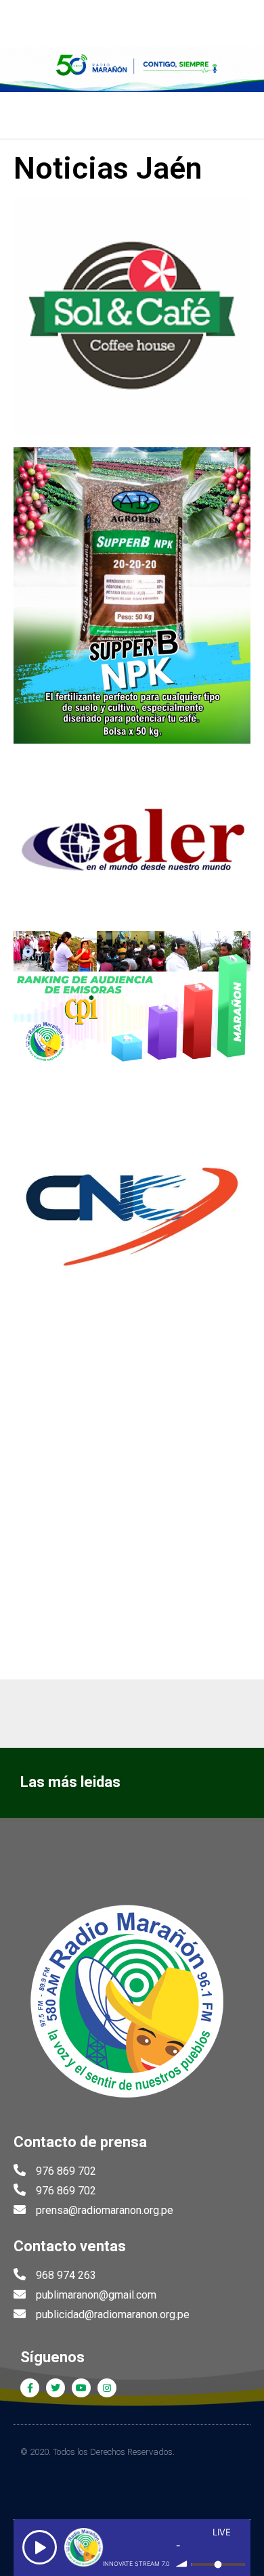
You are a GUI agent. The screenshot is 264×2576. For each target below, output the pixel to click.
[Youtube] (81, 2388)
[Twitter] (56, 2388)
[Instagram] (107, 2388)
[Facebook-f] (30, 2388)
